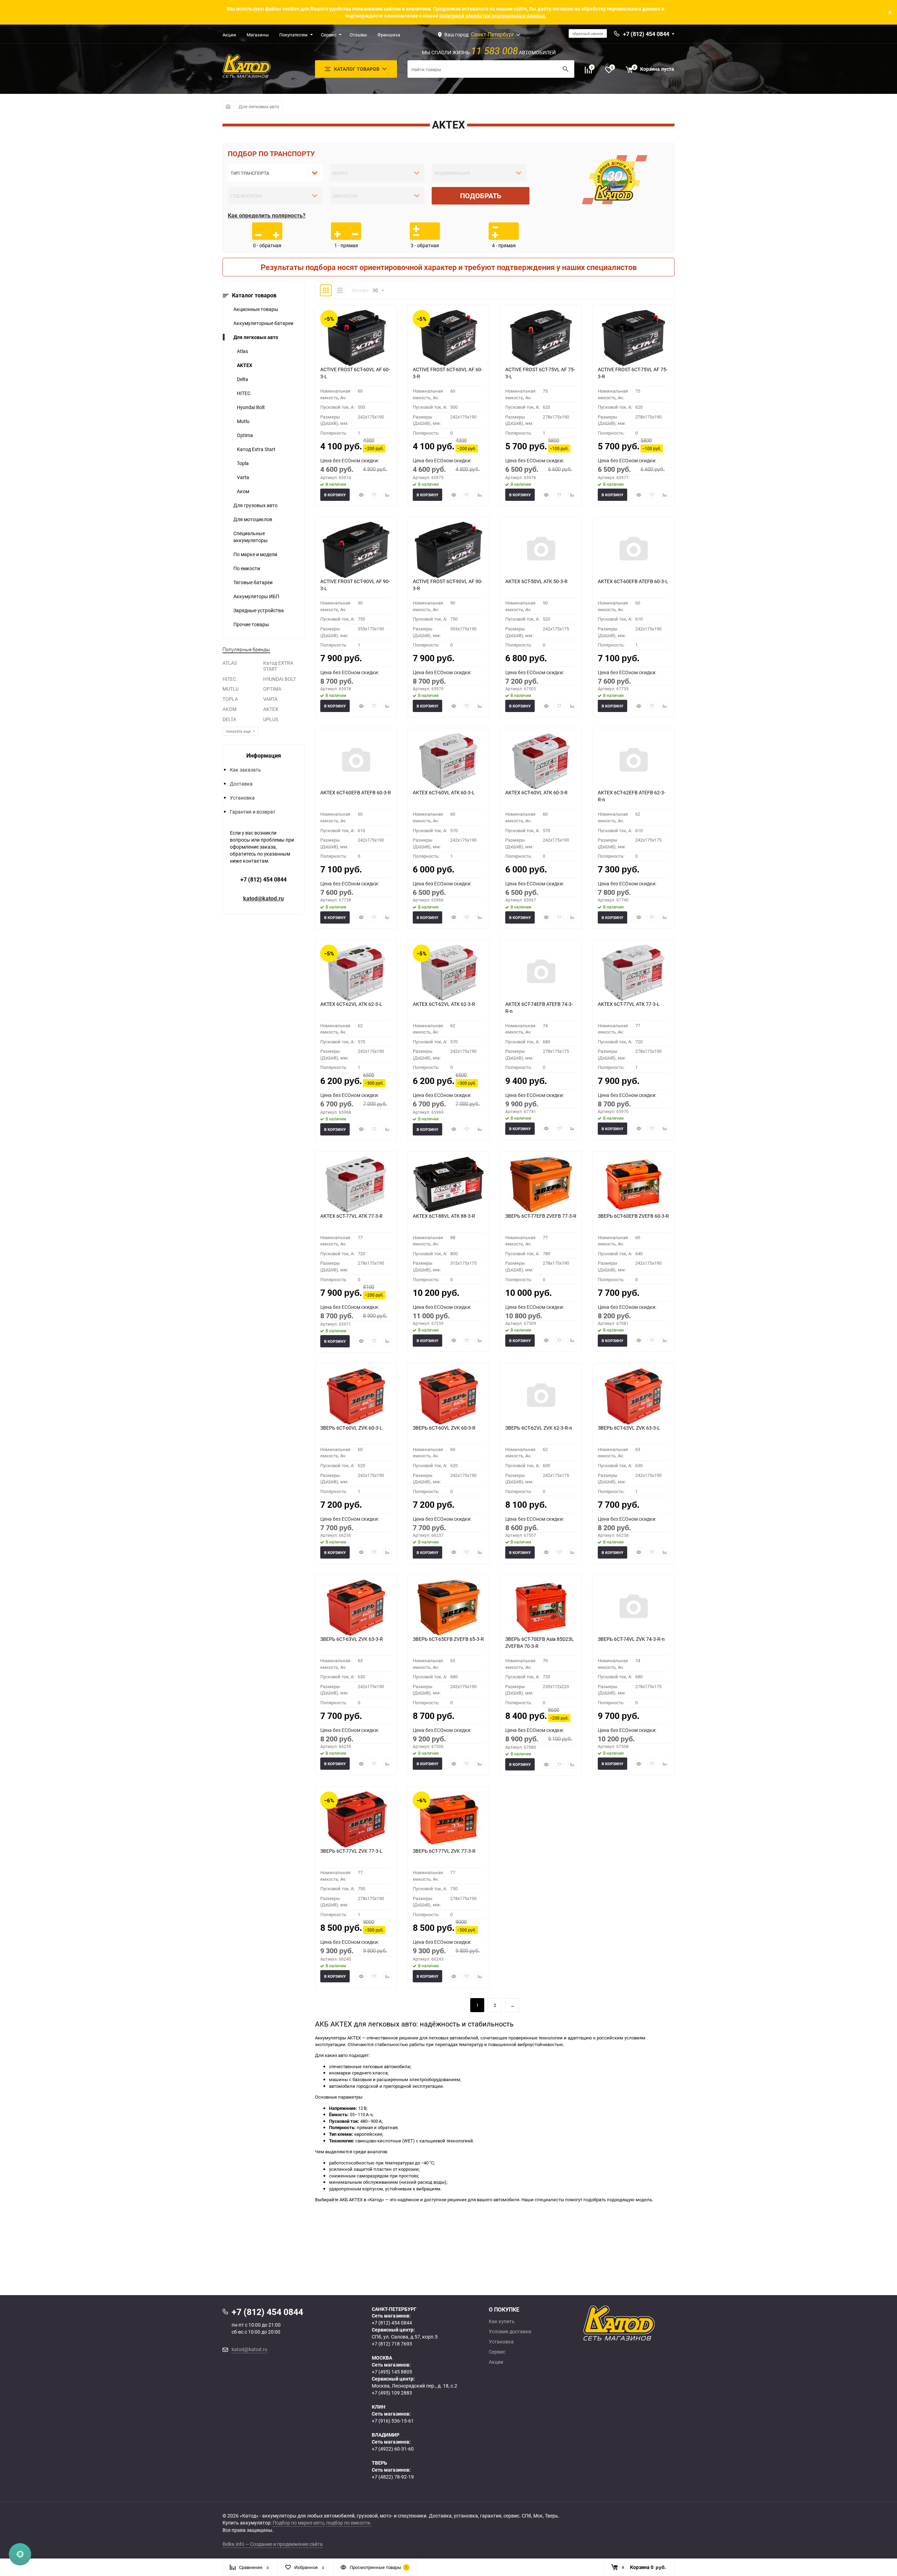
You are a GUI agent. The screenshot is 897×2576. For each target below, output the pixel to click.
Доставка (241, 784)
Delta (242, 379)
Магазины (258, 35)
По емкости (247, 568)
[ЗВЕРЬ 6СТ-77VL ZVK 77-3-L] (356, 1819)
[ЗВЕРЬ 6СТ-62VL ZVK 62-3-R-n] (541, 1396)
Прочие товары (251, 624)
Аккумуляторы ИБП (256, 596)
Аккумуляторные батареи (263, 323)
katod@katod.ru (263, 898)
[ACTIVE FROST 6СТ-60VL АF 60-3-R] (448, 338)
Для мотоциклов (253, 519)
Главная (228, 106)
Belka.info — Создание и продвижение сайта (273, 2544)
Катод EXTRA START (278, 666)
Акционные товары (256, 309)
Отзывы (358, 35)
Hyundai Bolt (251, 407)
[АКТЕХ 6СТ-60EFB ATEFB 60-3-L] (634, 550)
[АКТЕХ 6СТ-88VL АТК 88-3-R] (448, 1185)
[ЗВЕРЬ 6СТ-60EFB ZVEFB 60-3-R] (634, 1185)
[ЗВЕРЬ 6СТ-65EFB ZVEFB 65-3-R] (448, 1608)
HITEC (244, 393)
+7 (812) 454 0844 (263, 879)
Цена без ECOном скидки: (350, 460)
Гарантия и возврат (253, 812)
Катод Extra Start (256, 449)
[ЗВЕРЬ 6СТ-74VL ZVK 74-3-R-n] (634, 1608)
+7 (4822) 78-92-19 (393, 2477)
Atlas (242, 351)
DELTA (229, 719)
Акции (229, 35)
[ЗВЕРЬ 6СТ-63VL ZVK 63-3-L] (634, 1396)
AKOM (230, 709)
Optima (245, 435)
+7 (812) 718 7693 (392, 2344)
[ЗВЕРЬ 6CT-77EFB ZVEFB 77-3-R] (541, 1185)
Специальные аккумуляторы (251, 537)
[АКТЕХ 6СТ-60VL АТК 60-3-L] (448, 761)
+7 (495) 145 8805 (392, 2372)
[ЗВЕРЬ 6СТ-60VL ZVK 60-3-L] (356, 1396)
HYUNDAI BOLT (280, 679)
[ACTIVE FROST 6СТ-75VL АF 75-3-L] (541, 338)
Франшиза (389, 35)
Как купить (502, 2321)
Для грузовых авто (255, 505)
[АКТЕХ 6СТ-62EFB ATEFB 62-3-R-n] (634, 761)
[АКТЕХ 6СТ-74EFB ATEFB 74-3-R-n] (541, 973)
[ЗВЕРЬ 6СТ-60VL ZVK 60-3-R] (448, 1396)
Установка (242, 798)
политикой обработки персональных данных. (493, 16)
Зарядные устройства (259, 610)
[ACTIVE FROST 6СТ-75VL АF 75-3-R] (634, 338)
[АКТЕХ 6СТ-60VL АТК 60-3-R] (541, 761)
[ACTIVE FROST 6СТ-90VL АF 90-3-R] (448, 550)
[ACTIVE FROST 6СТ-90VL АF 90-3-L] (356, 550)
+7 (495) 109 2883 (392, 2393)
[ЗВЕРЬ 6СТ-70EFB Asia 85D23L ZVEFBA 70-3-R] (541, 1608)
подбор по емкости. (349, 2523)
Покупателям (293, 35)
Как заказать (245, 770)
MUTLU (231, 689)
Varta (243, 477)
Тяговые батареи (253, 582)
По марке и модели (255, 554)
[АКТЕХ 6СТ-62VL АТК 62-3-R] (448, 973)
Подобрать (481, 196)
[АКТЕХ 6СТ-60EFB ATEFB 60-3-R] (356, 761)
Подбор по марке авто (298, 2523)
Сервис (329, 35)
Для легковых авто (259, 106)
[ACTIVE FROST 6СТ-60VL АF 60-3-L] (356, 338)
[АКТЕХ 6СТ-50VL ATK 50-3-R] (541, 550)
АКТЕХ (271, 709)
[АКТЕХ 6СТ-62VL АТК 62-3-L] (356, 973)
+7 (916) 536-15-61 (393, 2421)
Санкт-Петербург (492, 34)
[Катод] (645, 2323)
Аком (243, 491)
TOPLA (230, 699)
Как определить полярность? (267, 215)
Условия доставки (510, 2332)
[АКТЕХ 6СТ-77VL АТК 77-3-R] (356, 1185)
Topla (243, 463)
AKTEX (245, 365)
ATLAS (230, 663)
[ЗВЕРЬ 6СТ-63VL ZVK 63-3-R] (356, 1608)
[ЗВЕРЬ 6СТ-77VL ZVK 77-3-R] (448, 1819)
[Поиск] (566, 69)
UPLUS (271, 719)
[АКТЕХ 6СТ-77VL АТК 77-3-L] (634, 973)
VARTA (270, 699)
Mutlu (243, 421)
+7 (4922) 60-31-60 (393, 2449)
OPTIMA (272, 689)
